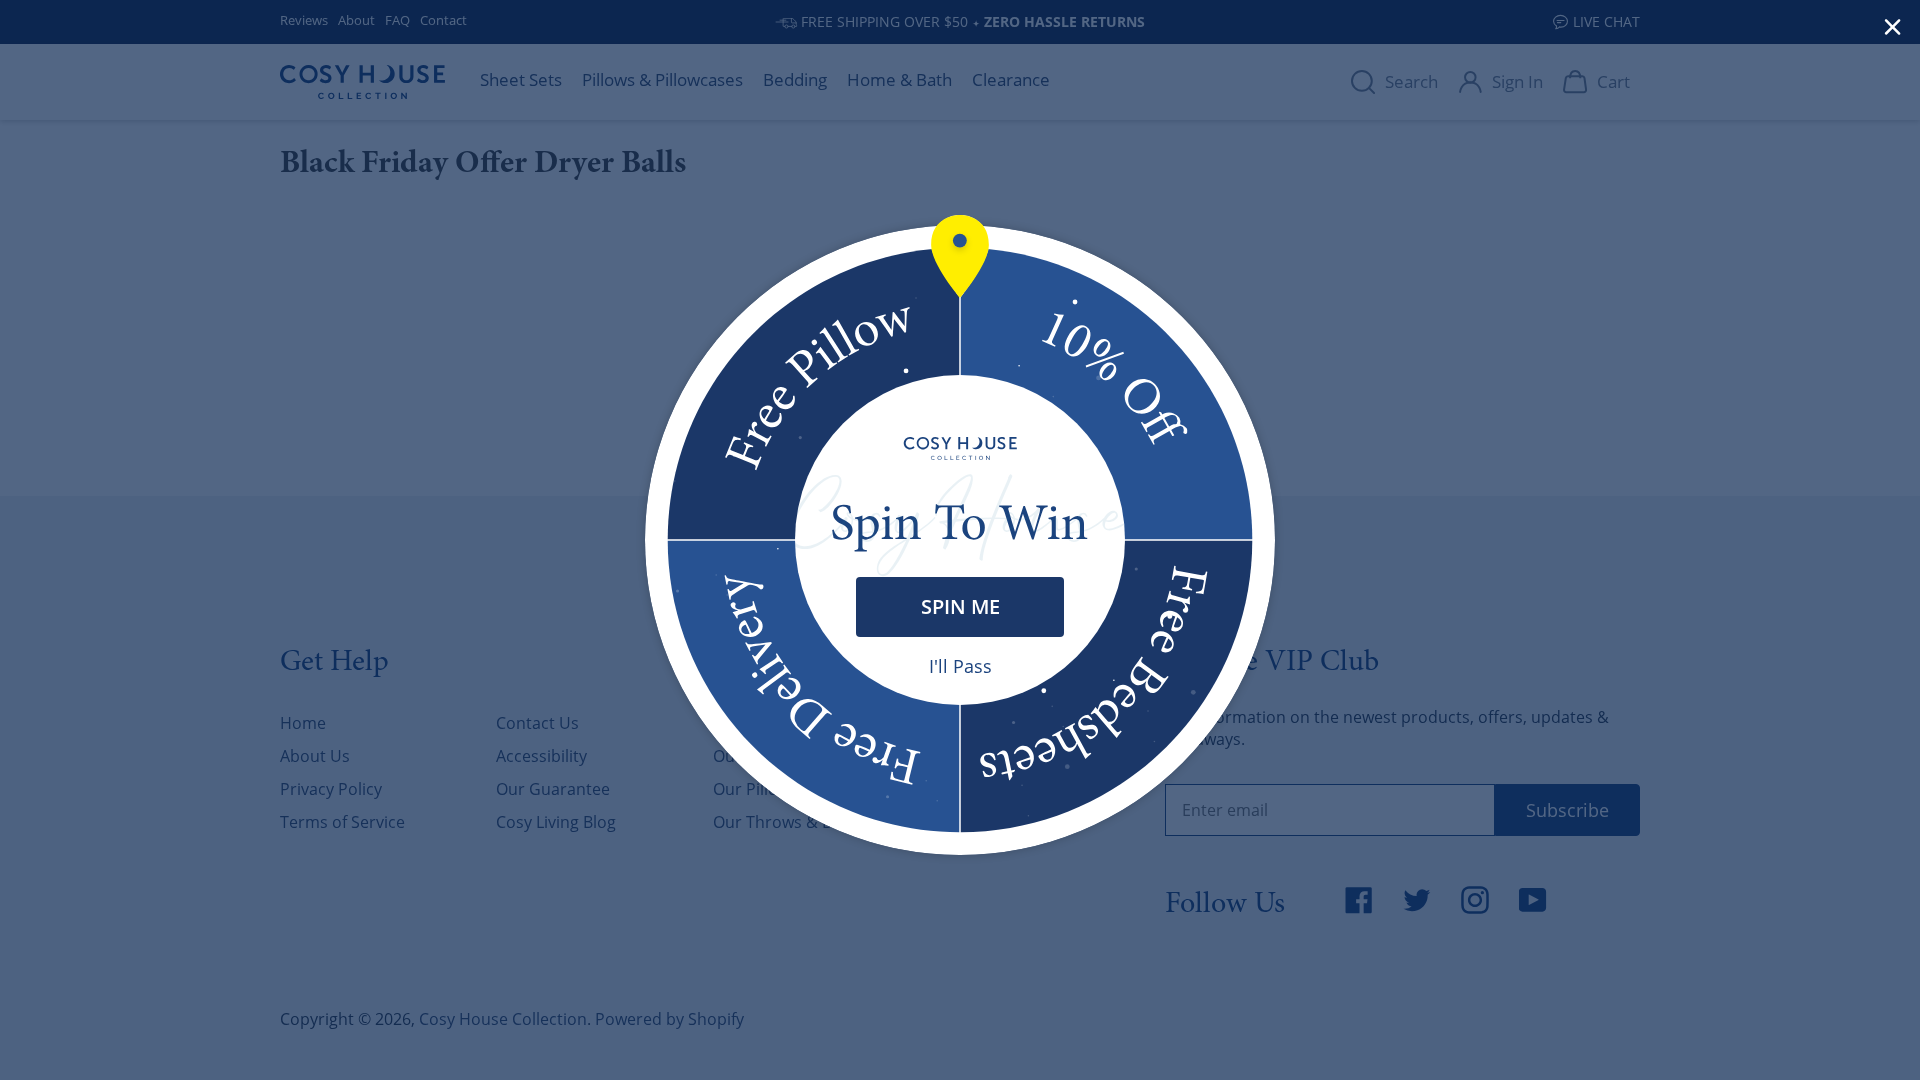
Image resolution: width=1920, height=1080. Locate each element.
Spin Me (960, 606)
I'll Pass (960, 666)
